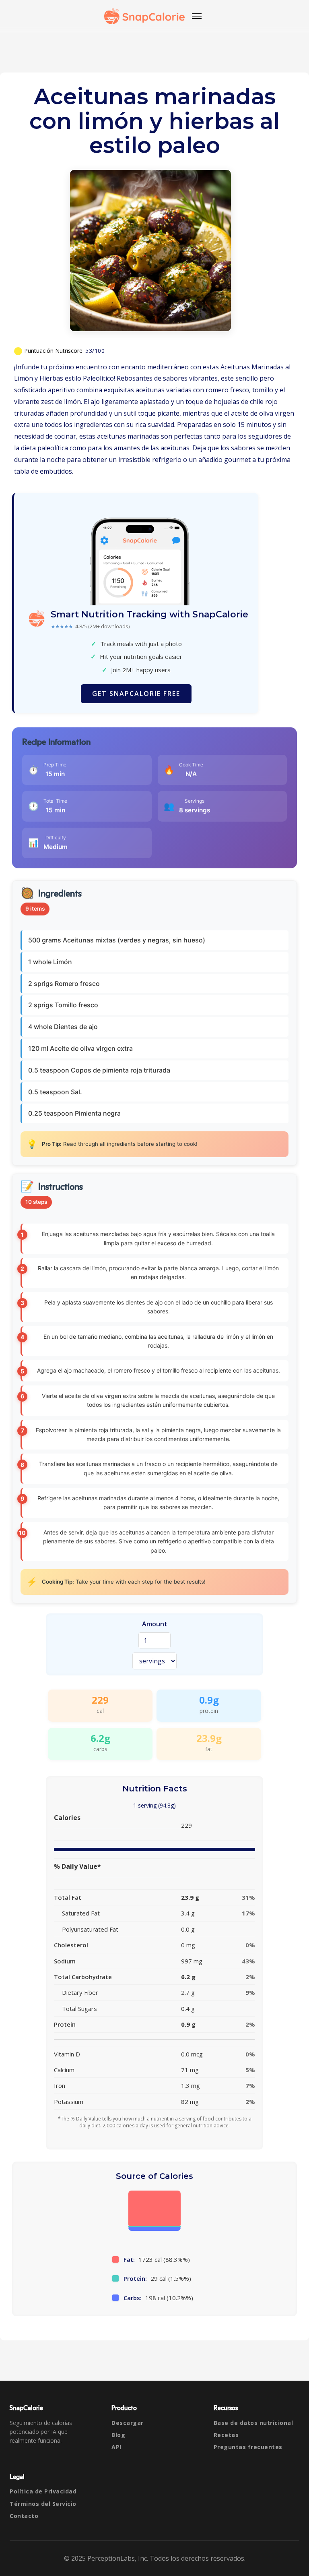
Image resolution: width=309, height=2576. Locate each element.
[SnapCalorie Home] (144, 16)
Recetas (226, 2435)
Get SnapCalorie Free (136, 694)
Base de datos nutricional (253, 2423)
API (116, 2447)
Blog (118, 2435)
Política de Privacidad (43, 2491)
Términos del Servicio (43, 2504)
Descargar (128, 2423)
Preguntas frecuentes (248, 2447)
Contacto (24, 2516)
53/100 (95, 351)
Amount (155, 1624)
